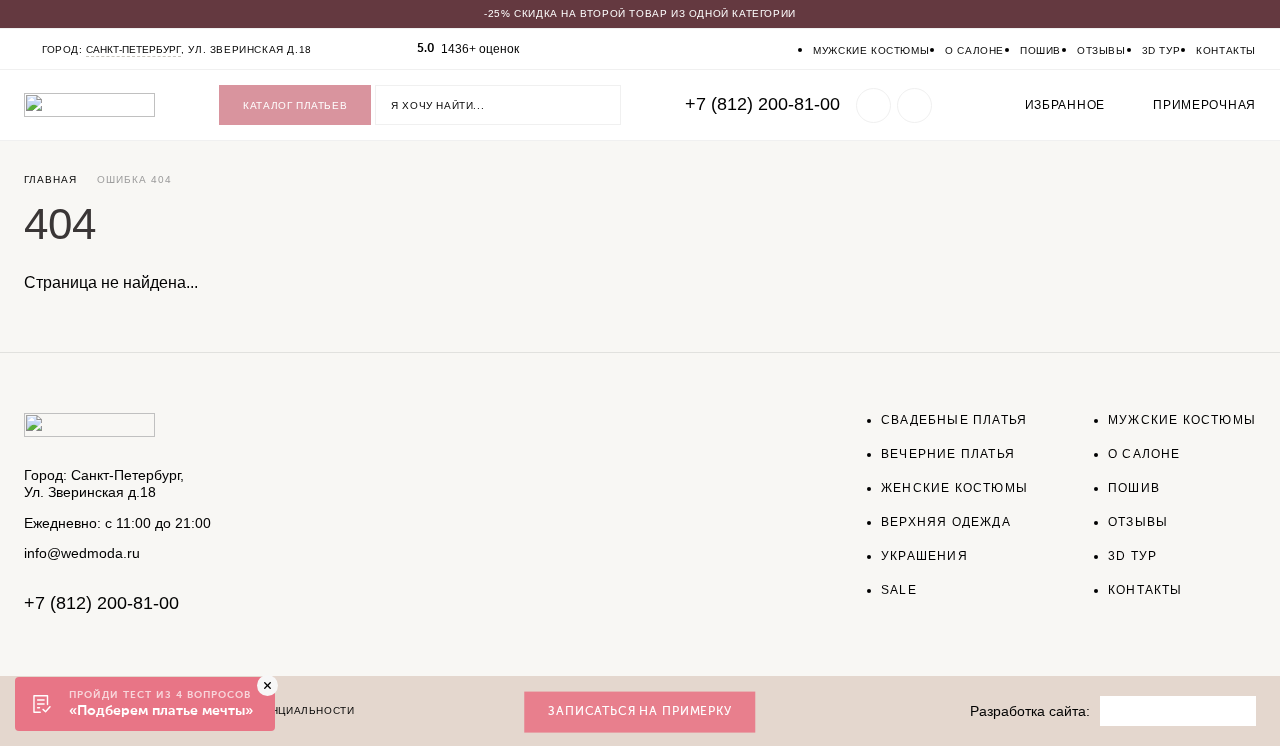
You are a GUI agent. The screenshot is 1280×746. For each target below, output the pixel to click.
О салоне (974, 50)
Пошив (1040, 50)
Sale (899, 590)
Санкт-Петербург (133, 49)
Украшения (924, 556)
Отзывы (1101, 50)
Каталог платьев (295, 105)
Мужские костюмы (871, 50)
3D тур (1161, 50)
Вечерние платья (948, 454)
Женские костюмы (954, 488)
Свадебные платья (954, 420)
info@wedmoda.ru (82, 553)
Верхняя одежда (946, 522)
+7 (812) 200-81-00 (762, 104)
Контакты (1226, 50)
